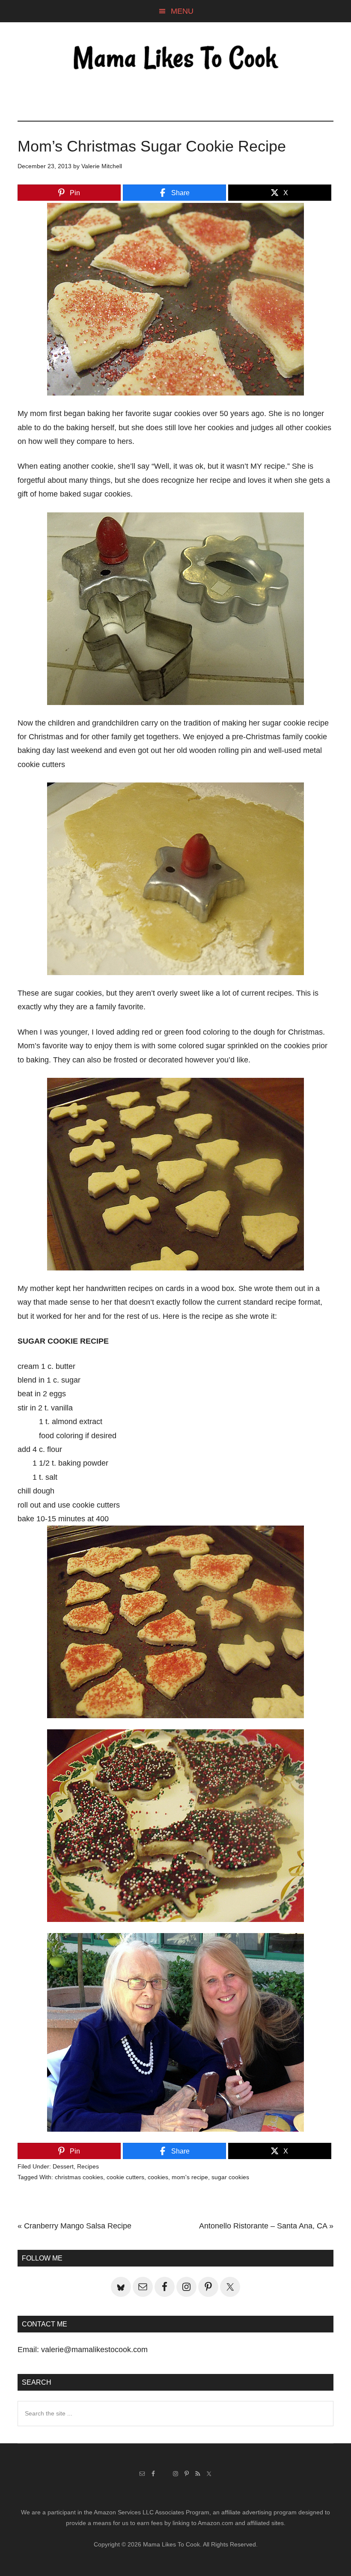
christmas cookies (79, 2177)
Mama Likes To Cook (175, 59)
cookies (158, 2177)
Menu (182, 11)
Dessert (63, 2166)
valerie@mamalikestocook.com (94, 2350)
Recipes (88, 2166)
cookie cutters (125, 2177)
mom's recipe (190, 2177)
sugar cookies (230, 2177)
